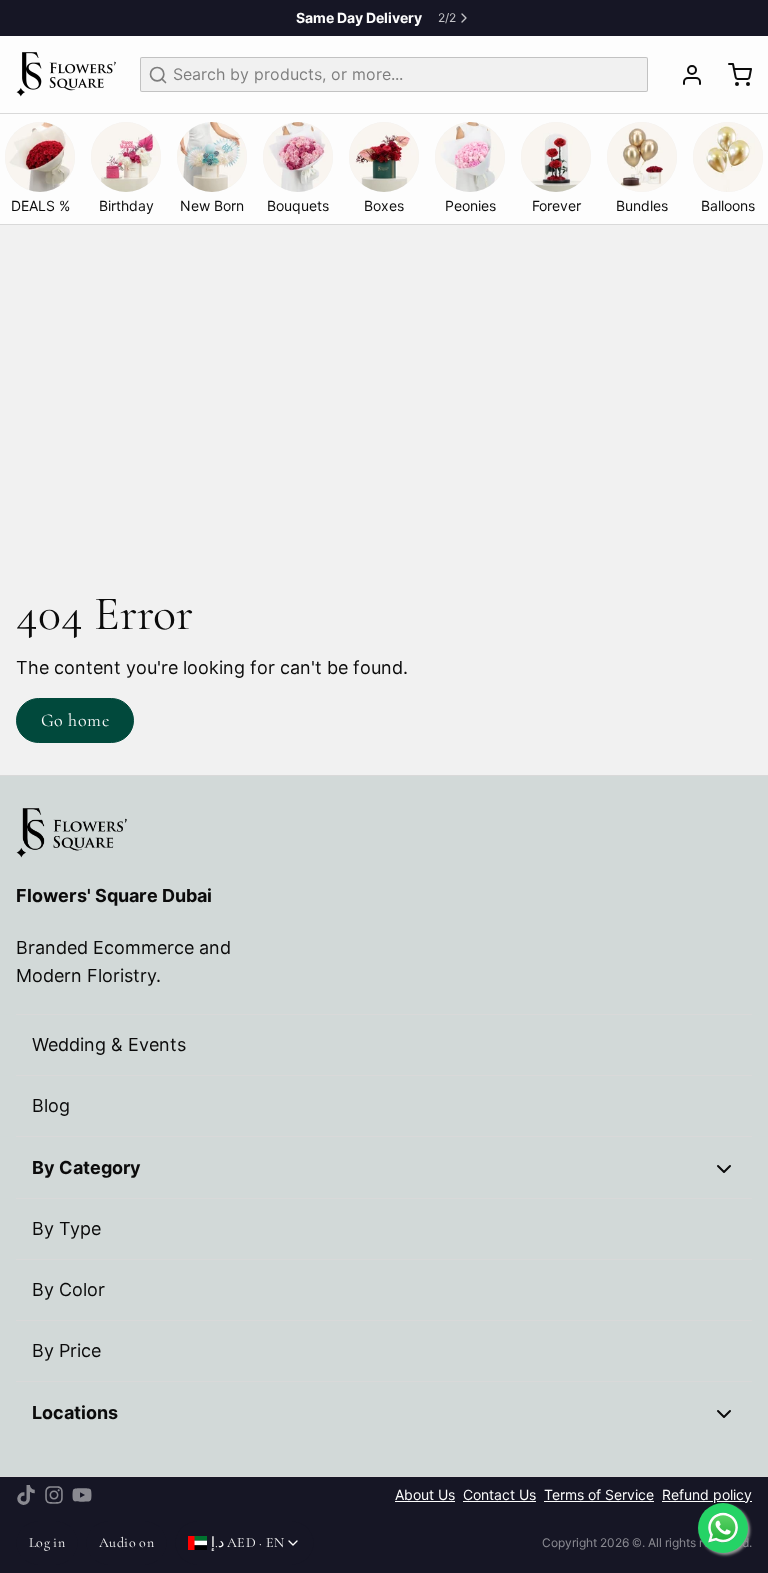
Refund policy (707, 1495)
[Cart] (732, 75)
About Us (425, 1495)
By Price (66, 1350)
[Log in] (684, 75)
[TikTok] (26, 1495)
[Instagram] (54, 1495)
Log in (47, 1542)
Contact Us (499, 1495)
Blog (51, 1105)
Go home (75, 720)
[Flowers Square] (66, 74)
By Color (68, 1289)
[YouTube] (82, 1495)
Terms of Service (599, 1495)
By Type (66, 1228)
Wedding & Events (109, 1044)
